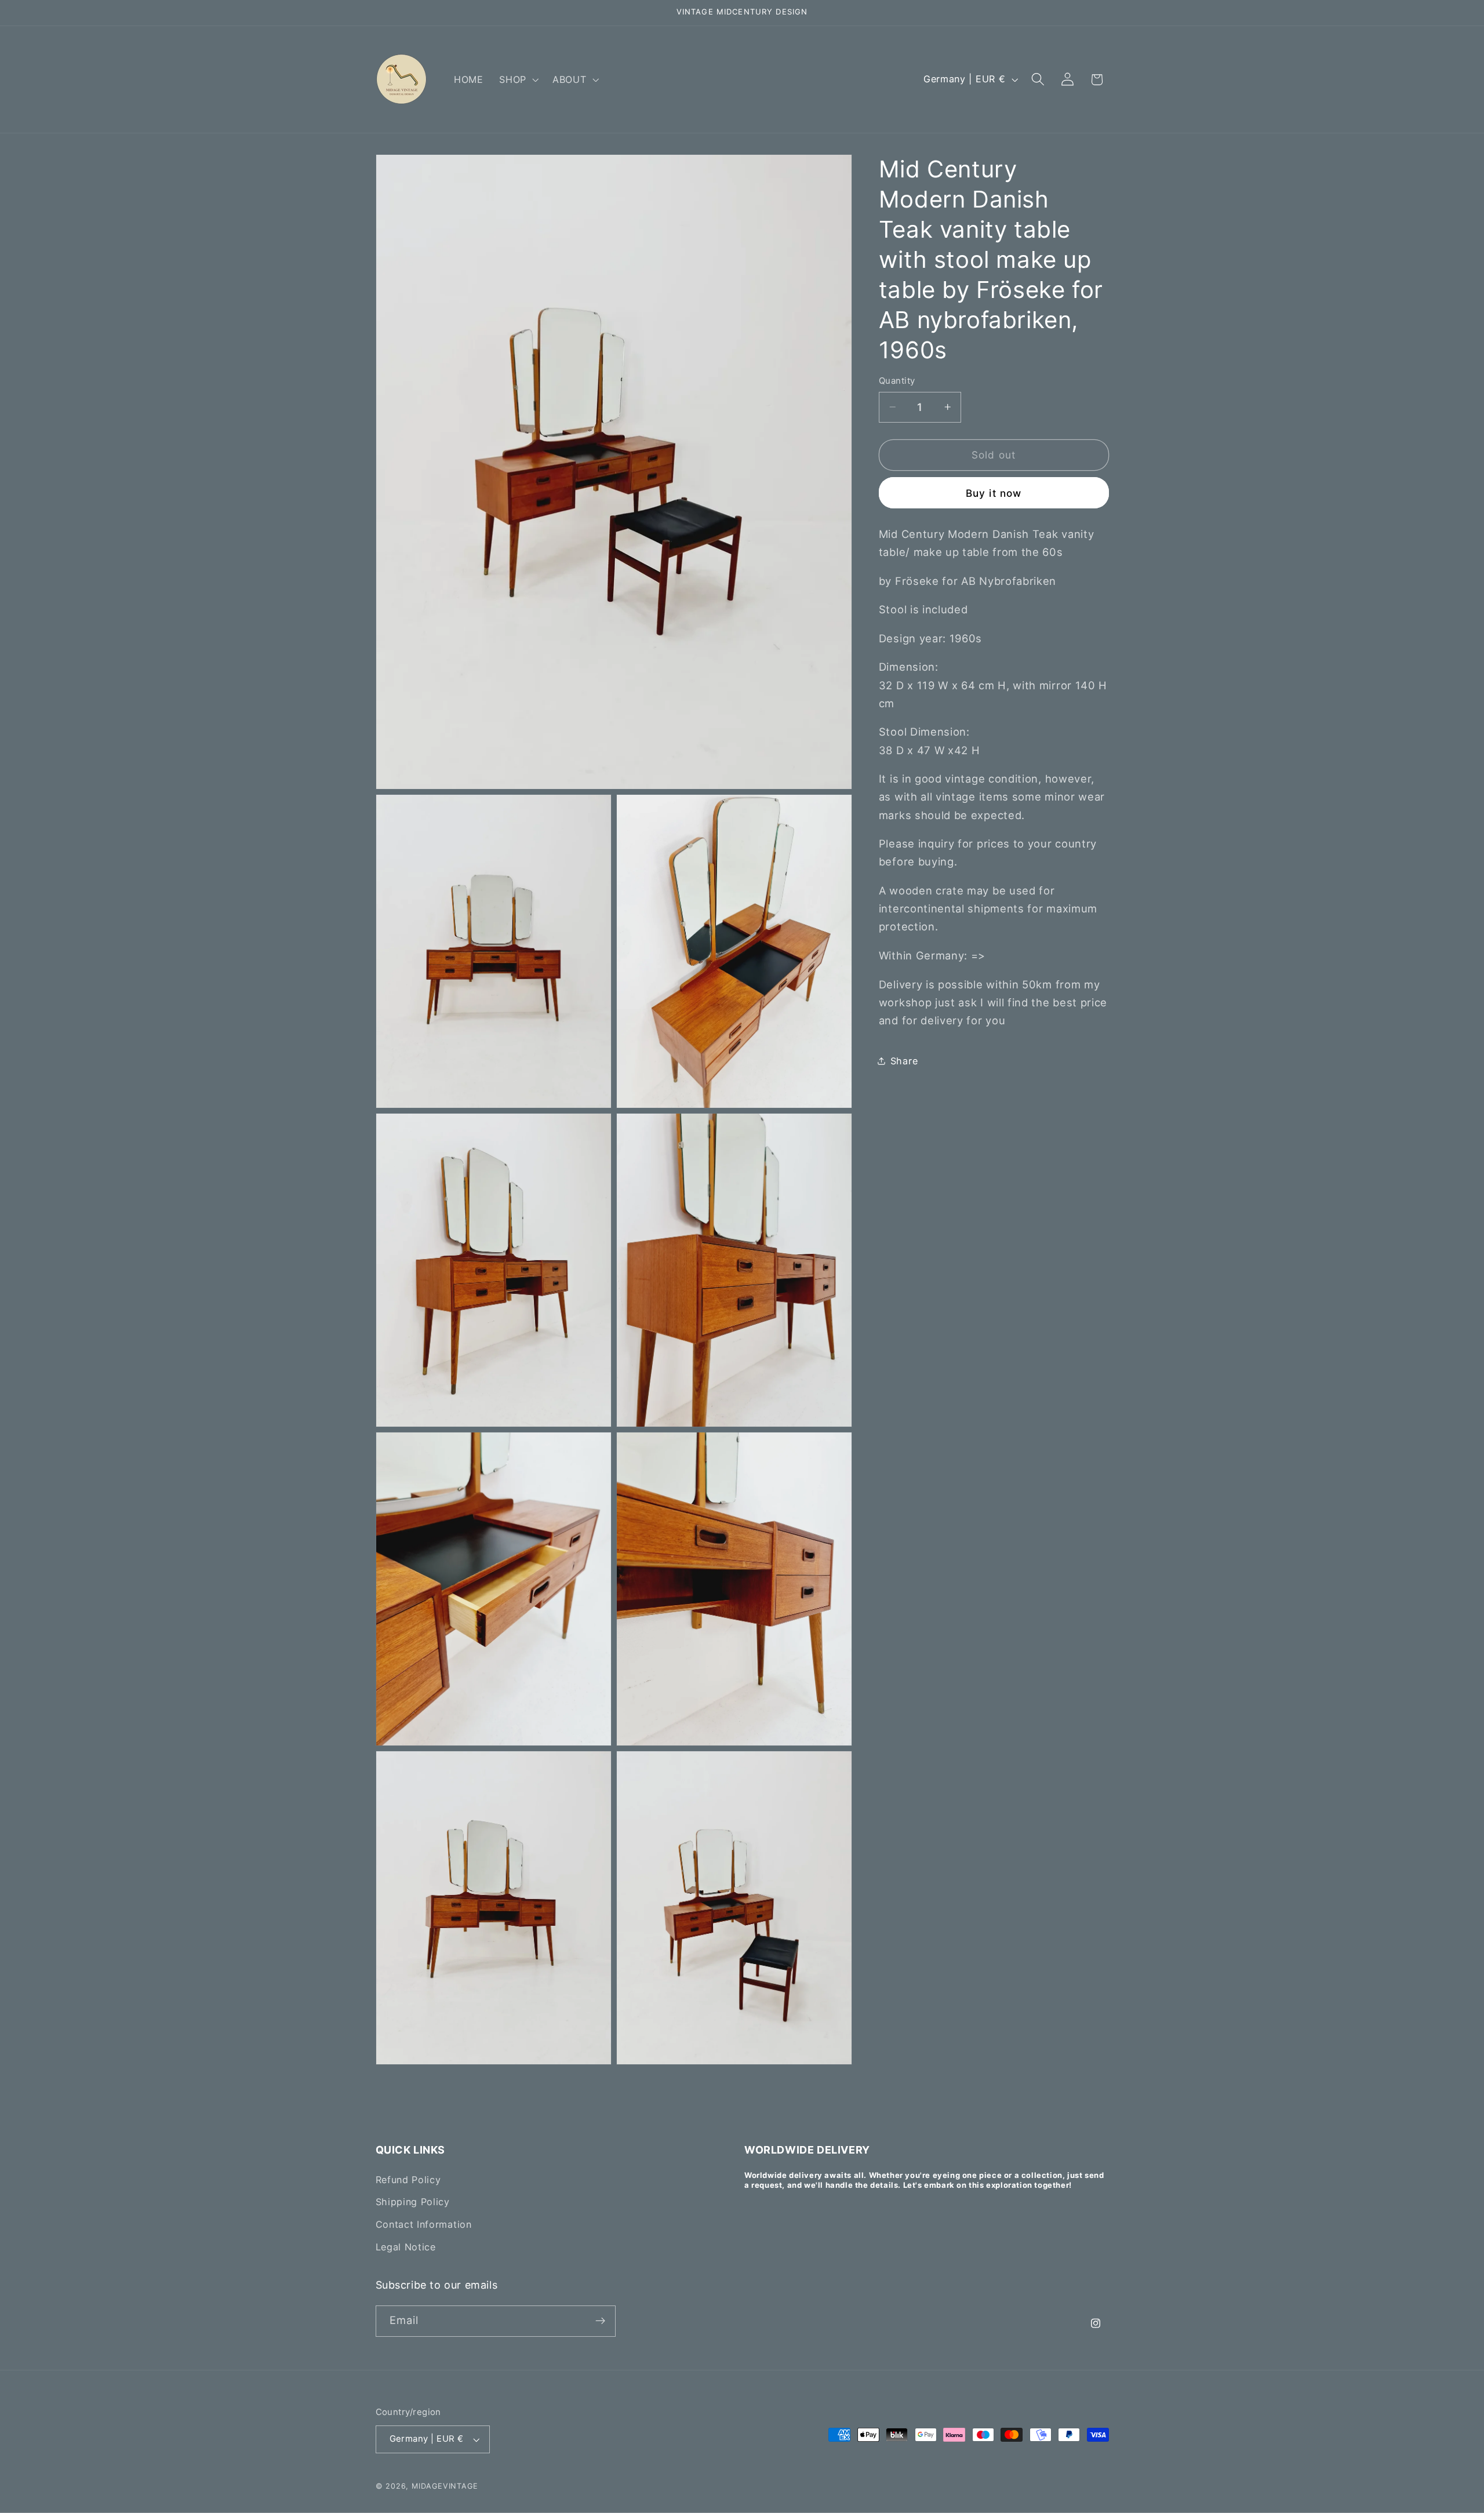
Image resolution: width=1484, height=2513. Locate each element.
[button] (518, 79)
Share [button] (904, 1061)
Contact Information (424, 2224)
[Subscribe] (600, 2321)
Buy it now (994, 493)
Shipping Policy (413, 2202)
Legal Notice (406, 2247)
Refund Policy (408, 2180)
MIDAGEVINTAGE (445, 2486)
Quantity (897, 381)
